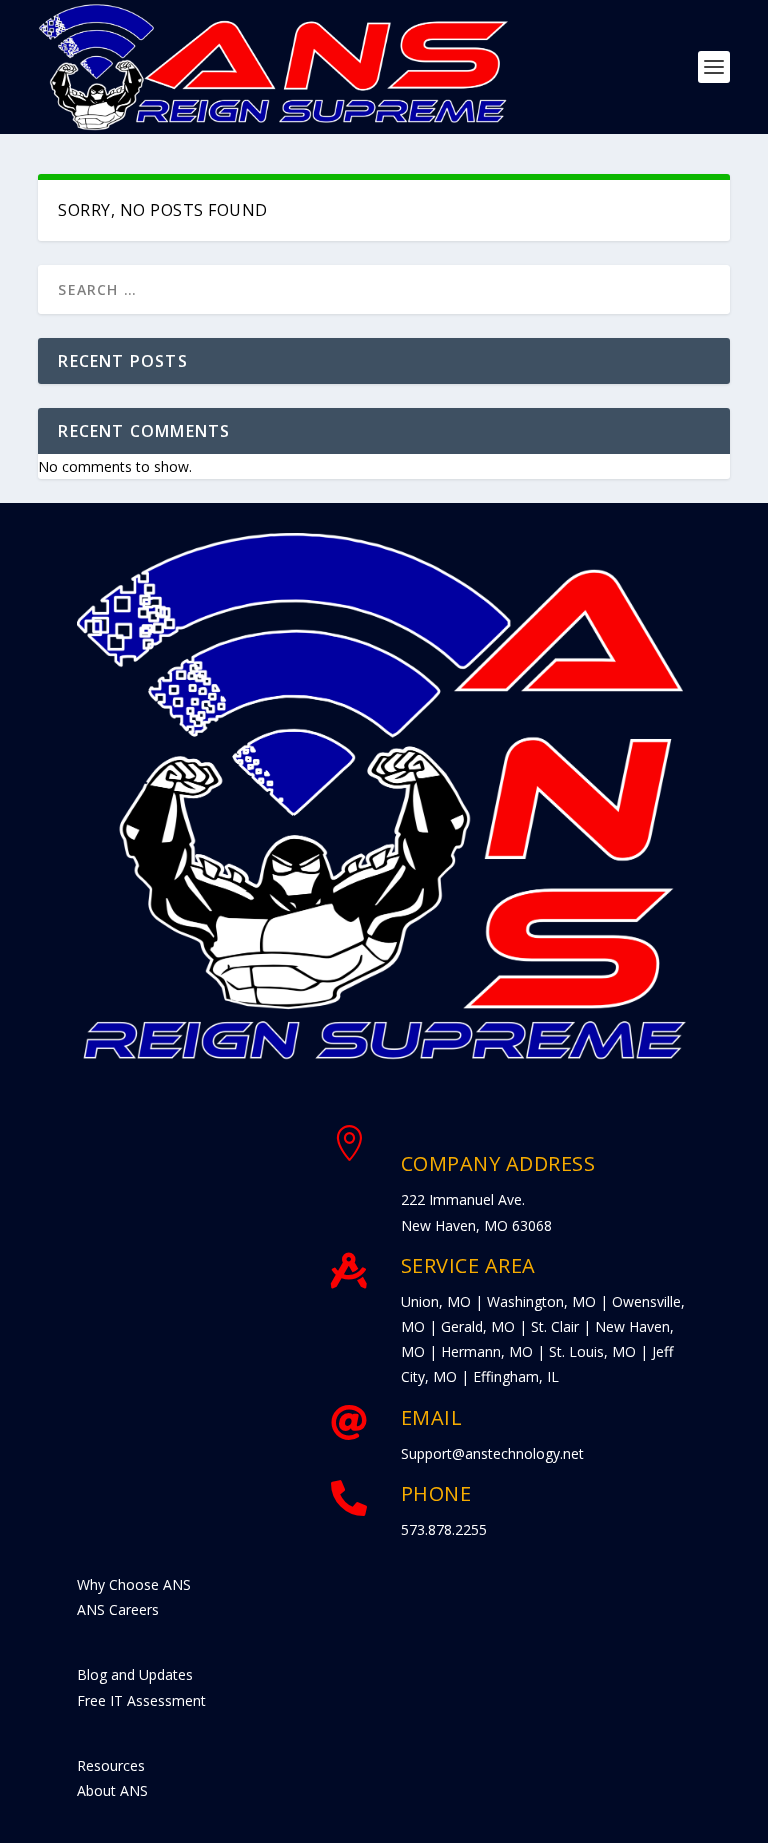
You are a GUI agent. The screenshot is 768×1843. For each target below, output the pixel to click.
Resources (111, 1765)
